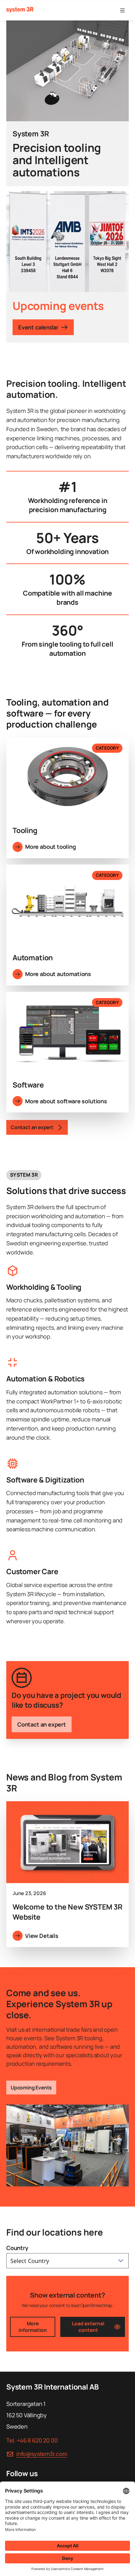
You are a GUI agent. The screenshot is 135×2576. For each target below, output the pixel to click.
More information (33, 2327)
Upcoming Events (31, 2088)
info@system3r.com (42, 2454)
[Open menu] (122, 10)
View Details (42, 1936)
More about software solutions (66, 1101)
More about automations (58, 974)
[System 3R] (20, 10)
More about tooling (51, 847)
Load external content (88, 2327)
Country (17, 2248)
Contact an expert (42, 1724)
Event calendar (38, 327)
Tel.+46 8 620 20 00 (32, 2440)
